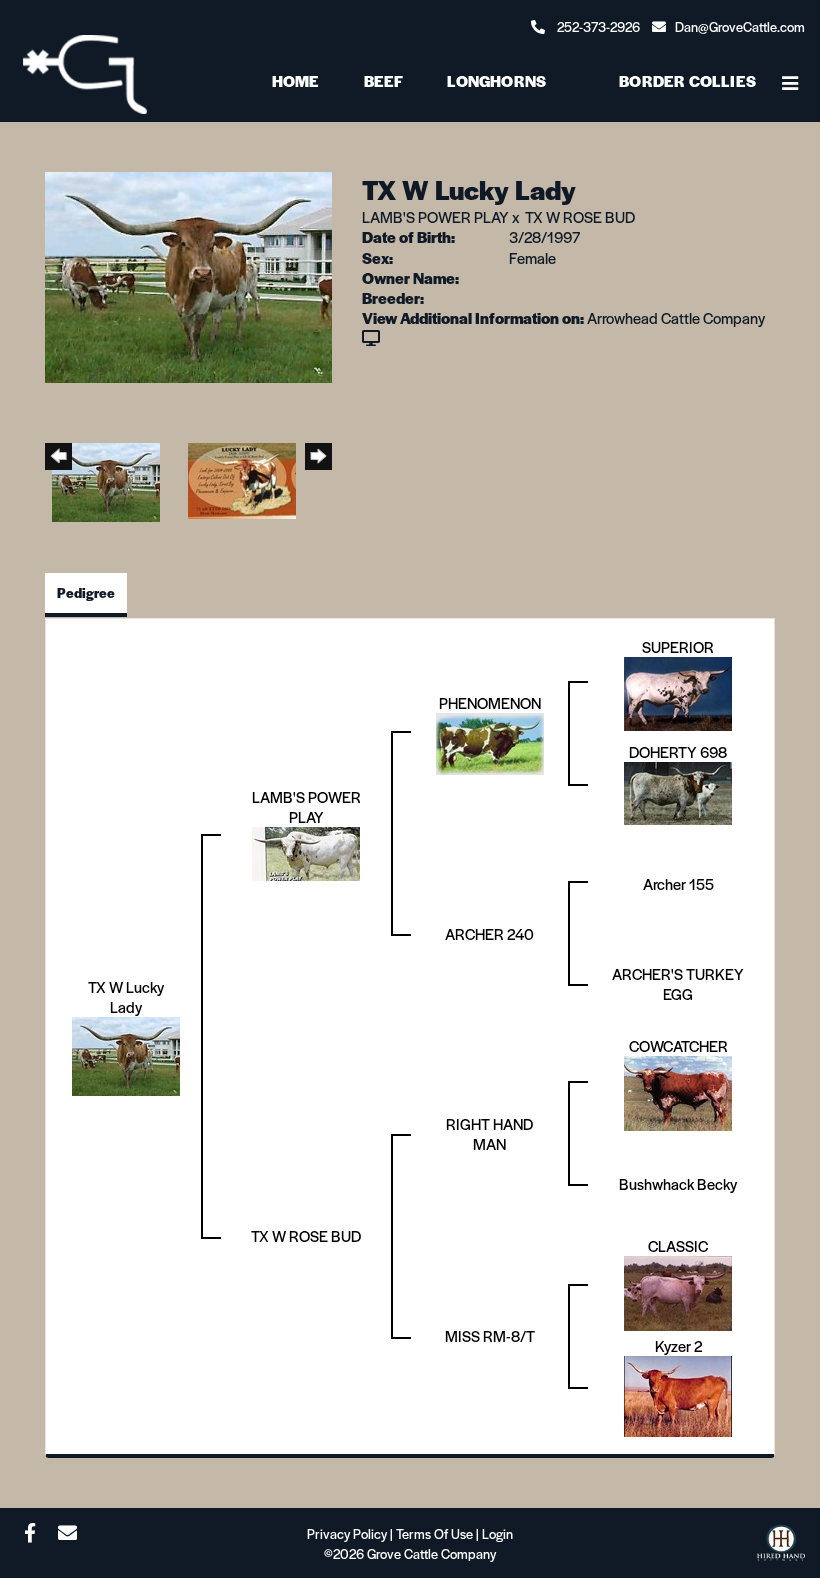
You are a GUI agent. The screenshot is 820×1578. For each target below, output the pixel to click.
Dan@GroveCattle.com (740, 26)
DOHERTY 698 (678, 751)
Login (497, 1533)
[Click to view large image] (188, 274)
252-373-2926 (598, 26)
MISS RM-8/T (490, 1335)
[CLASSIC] (678, 1290)
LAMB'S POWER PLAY (435, 216)
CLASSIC (678, 1245)
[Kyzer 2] (678, 1393)
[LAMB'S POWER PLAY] (306, 850)
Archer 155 (678, 883)
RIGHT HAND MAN (489, 1133)
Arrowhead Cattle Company (676, 317)
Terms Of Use (434, 1533)
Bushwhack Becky (678, 1183)
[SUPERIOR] (678, 690)
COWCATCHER (678, 1045)
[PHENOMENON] (490, 740)
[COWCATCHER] (678, 1090)
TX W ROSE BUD (580, 216)
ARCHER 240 (489, 933)
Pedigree (86, 592)
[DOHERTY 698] (678, 790)
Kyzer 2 (678, 1345)
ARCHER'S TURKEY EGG (678, 983)
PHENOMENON (490, 702)
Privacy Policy (347, 1533)
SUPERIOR (678, 646)
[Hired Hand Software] (781, 1549)
